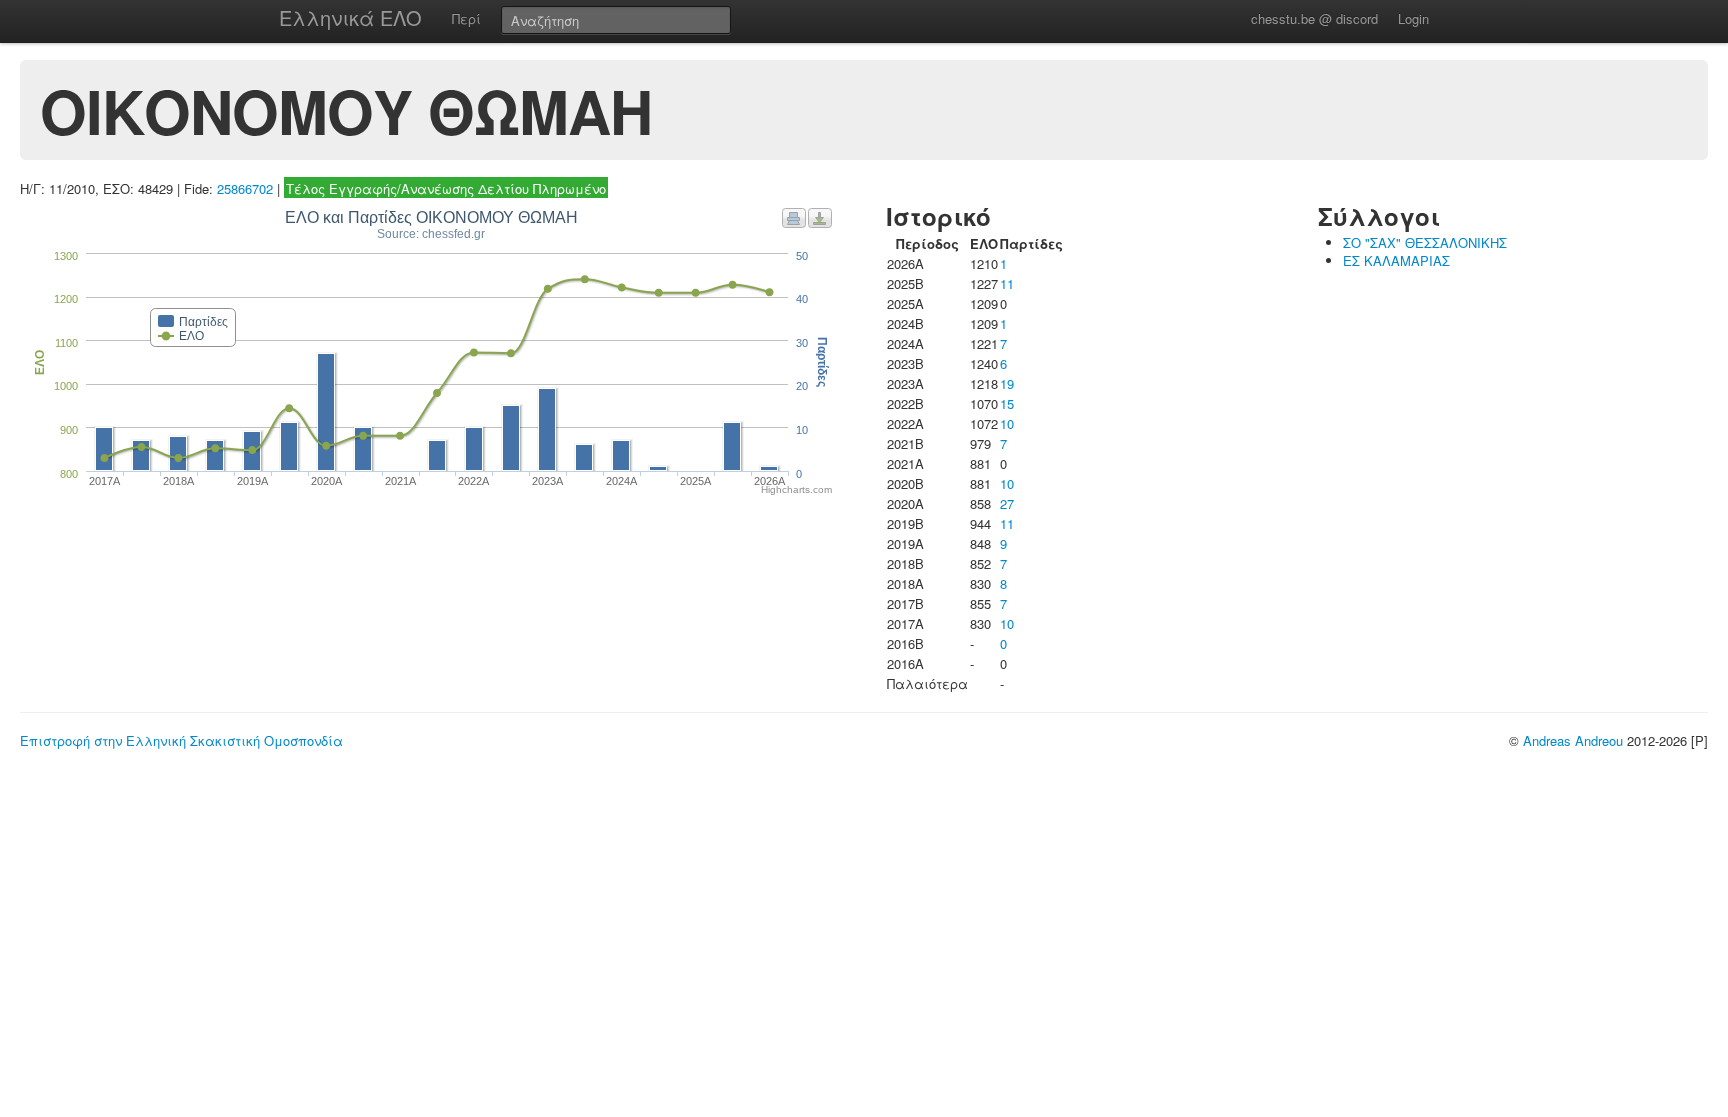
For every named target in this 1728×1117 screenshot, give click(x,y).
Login (1413, 18)
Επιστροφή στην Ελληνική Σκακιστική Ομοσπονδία (181, 740)
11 (1007, 283)
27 (1007, 503)
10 (1007, 423)
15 (1007, 403)
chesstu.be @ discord (1314, 18)
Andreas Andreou (1573, 740)
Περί (466, 18)
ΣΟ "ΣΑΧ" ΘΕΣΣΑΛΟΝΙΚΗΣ (1425, 242)
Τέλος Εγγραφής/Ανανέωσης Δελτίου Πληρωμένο (446, 188)
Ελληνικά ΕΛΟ (350, 17)
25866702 (245, 188)
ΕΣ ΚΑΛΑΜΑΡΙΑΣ (1396, 260)
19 (1007, 383)
